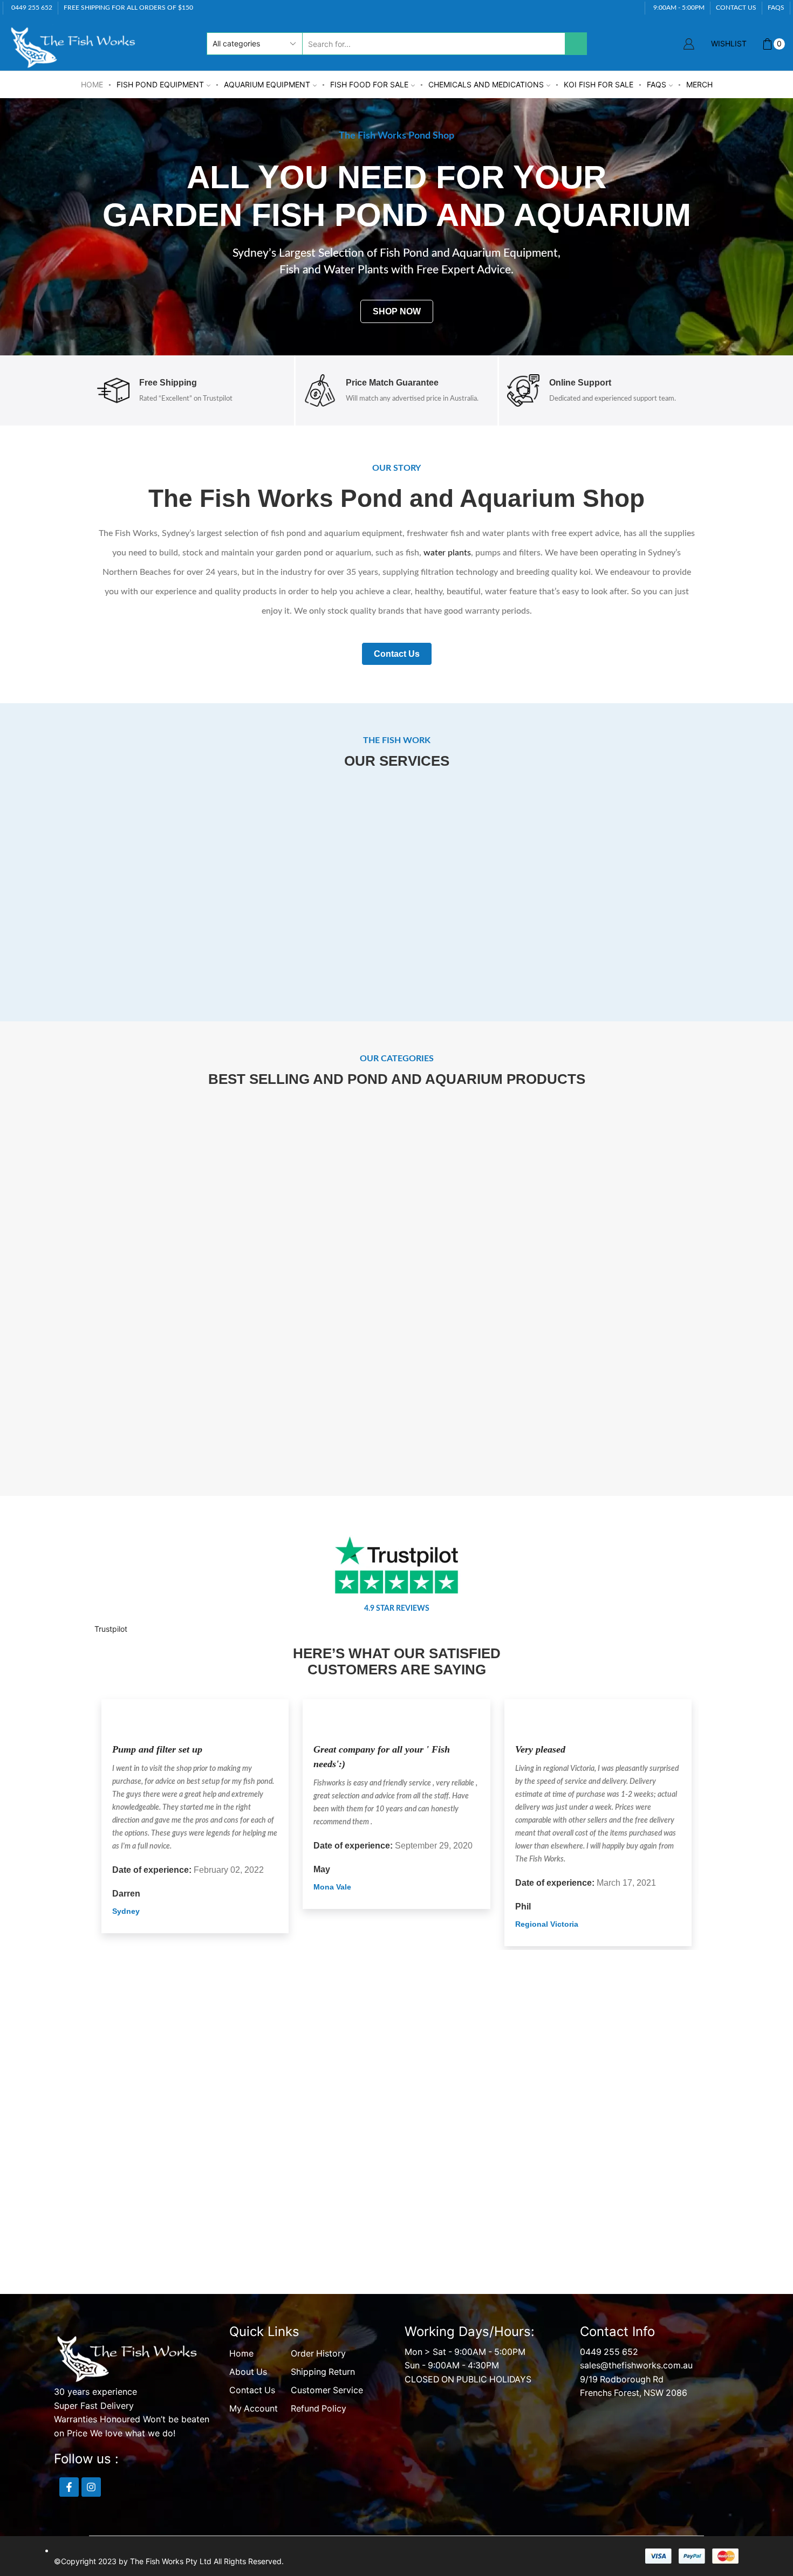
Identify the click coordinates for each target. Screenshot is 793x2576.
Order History (318, 2355)
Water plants (219, 1402)
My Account (254, 2410)
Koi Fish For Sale (599, 84)
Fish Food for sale (369, 84)
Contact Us (252, 2392)
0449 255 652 (609, 2354)
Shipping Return (323, 2374)
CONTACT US (736, 7)
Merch (699, 84)
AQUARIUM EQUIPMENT (267, 84)
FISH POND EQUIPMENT (160, 84)
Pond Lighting (725, 1402)
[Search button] (576, 43)
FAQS (776, 7)
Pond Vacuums (574, 1225)
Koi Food (68, 1402)
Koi (725, 1226)
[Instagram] (91, 2489)
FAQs (657, 84)
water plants (447, 552)
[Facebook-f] (69, 2489)
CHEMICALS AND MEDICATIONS (486, 84)
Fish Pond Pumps (219, 1226)
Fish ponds (574, 1402)
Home (92, 84)
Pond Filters (68, 1226)
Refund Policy (319, 2410)
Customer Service (327, 2392)
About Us (248, 2374)
